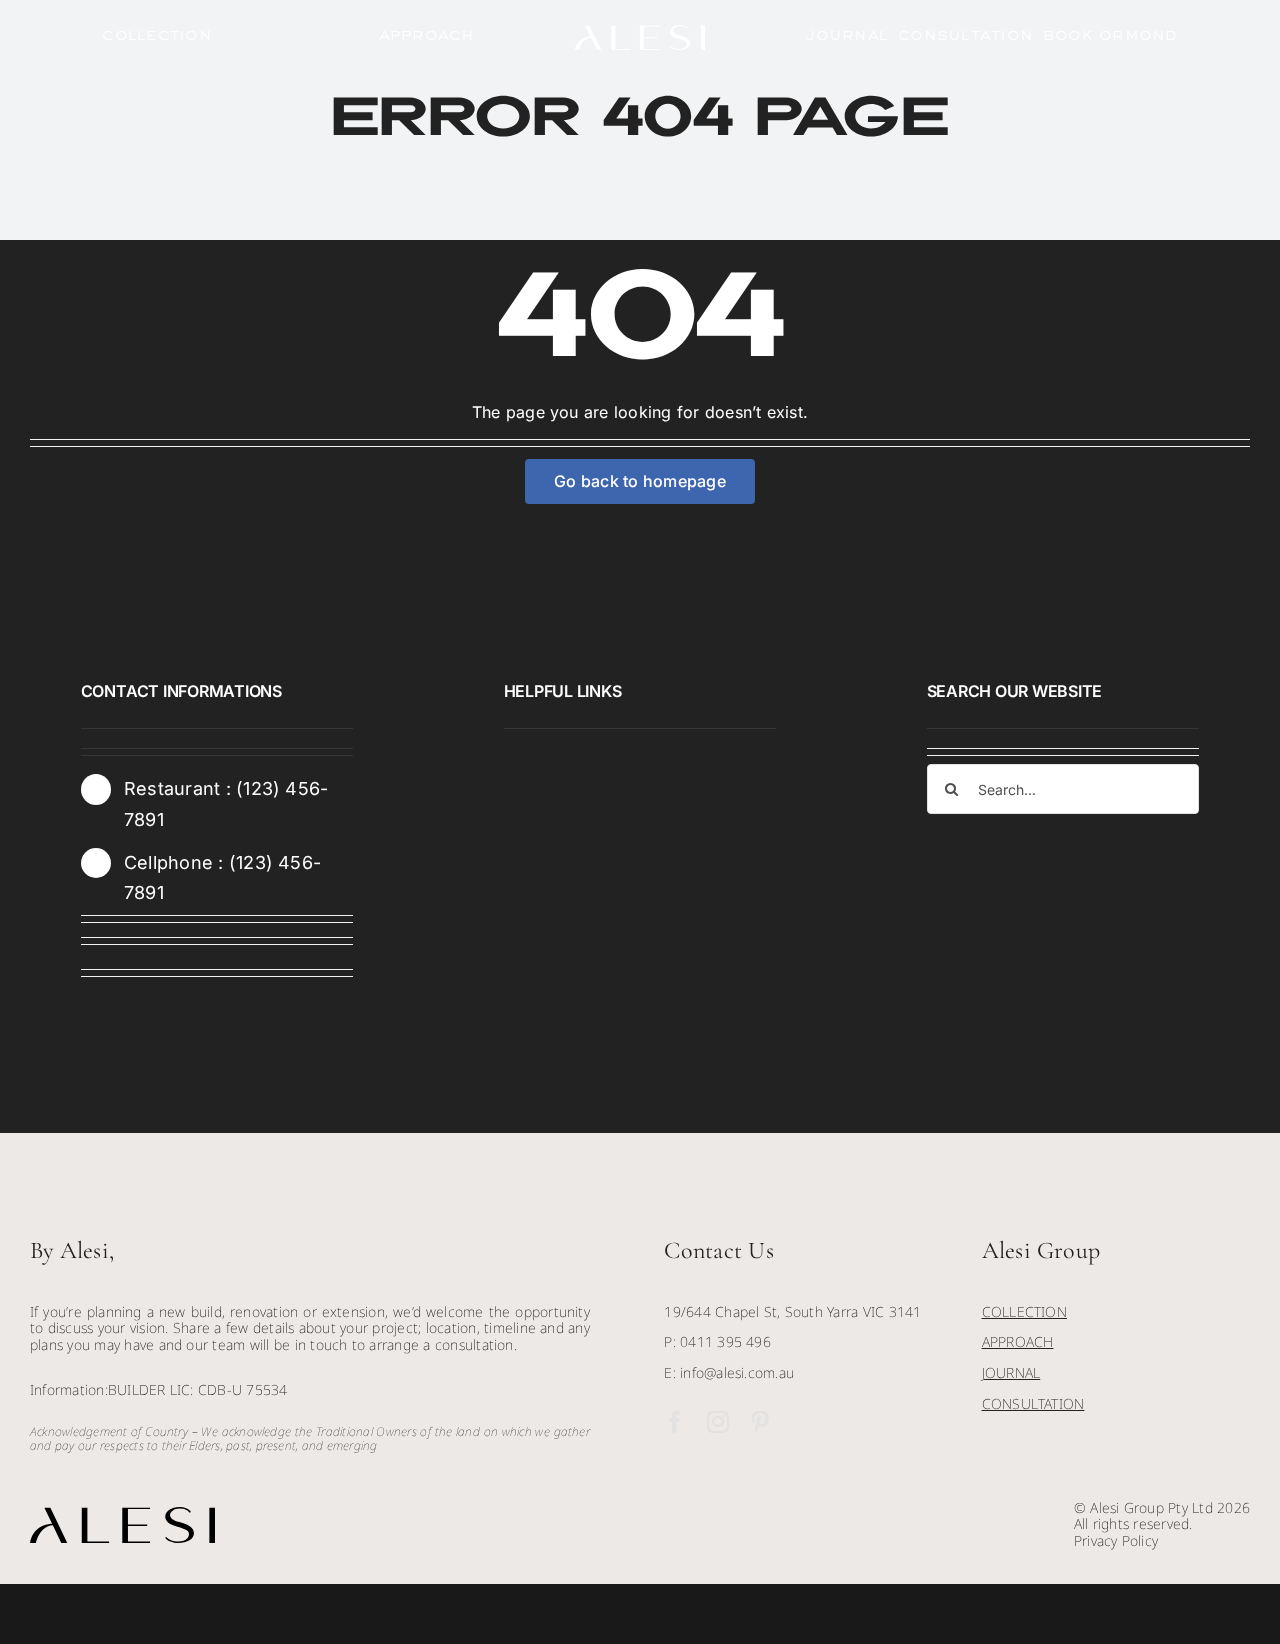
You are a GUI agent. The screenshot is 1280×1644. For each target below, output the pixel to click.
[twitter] (125, 961)
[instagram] (161, 961)
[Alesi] (640, 33)
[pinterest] (760, 1422)
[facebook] (89, 961)
